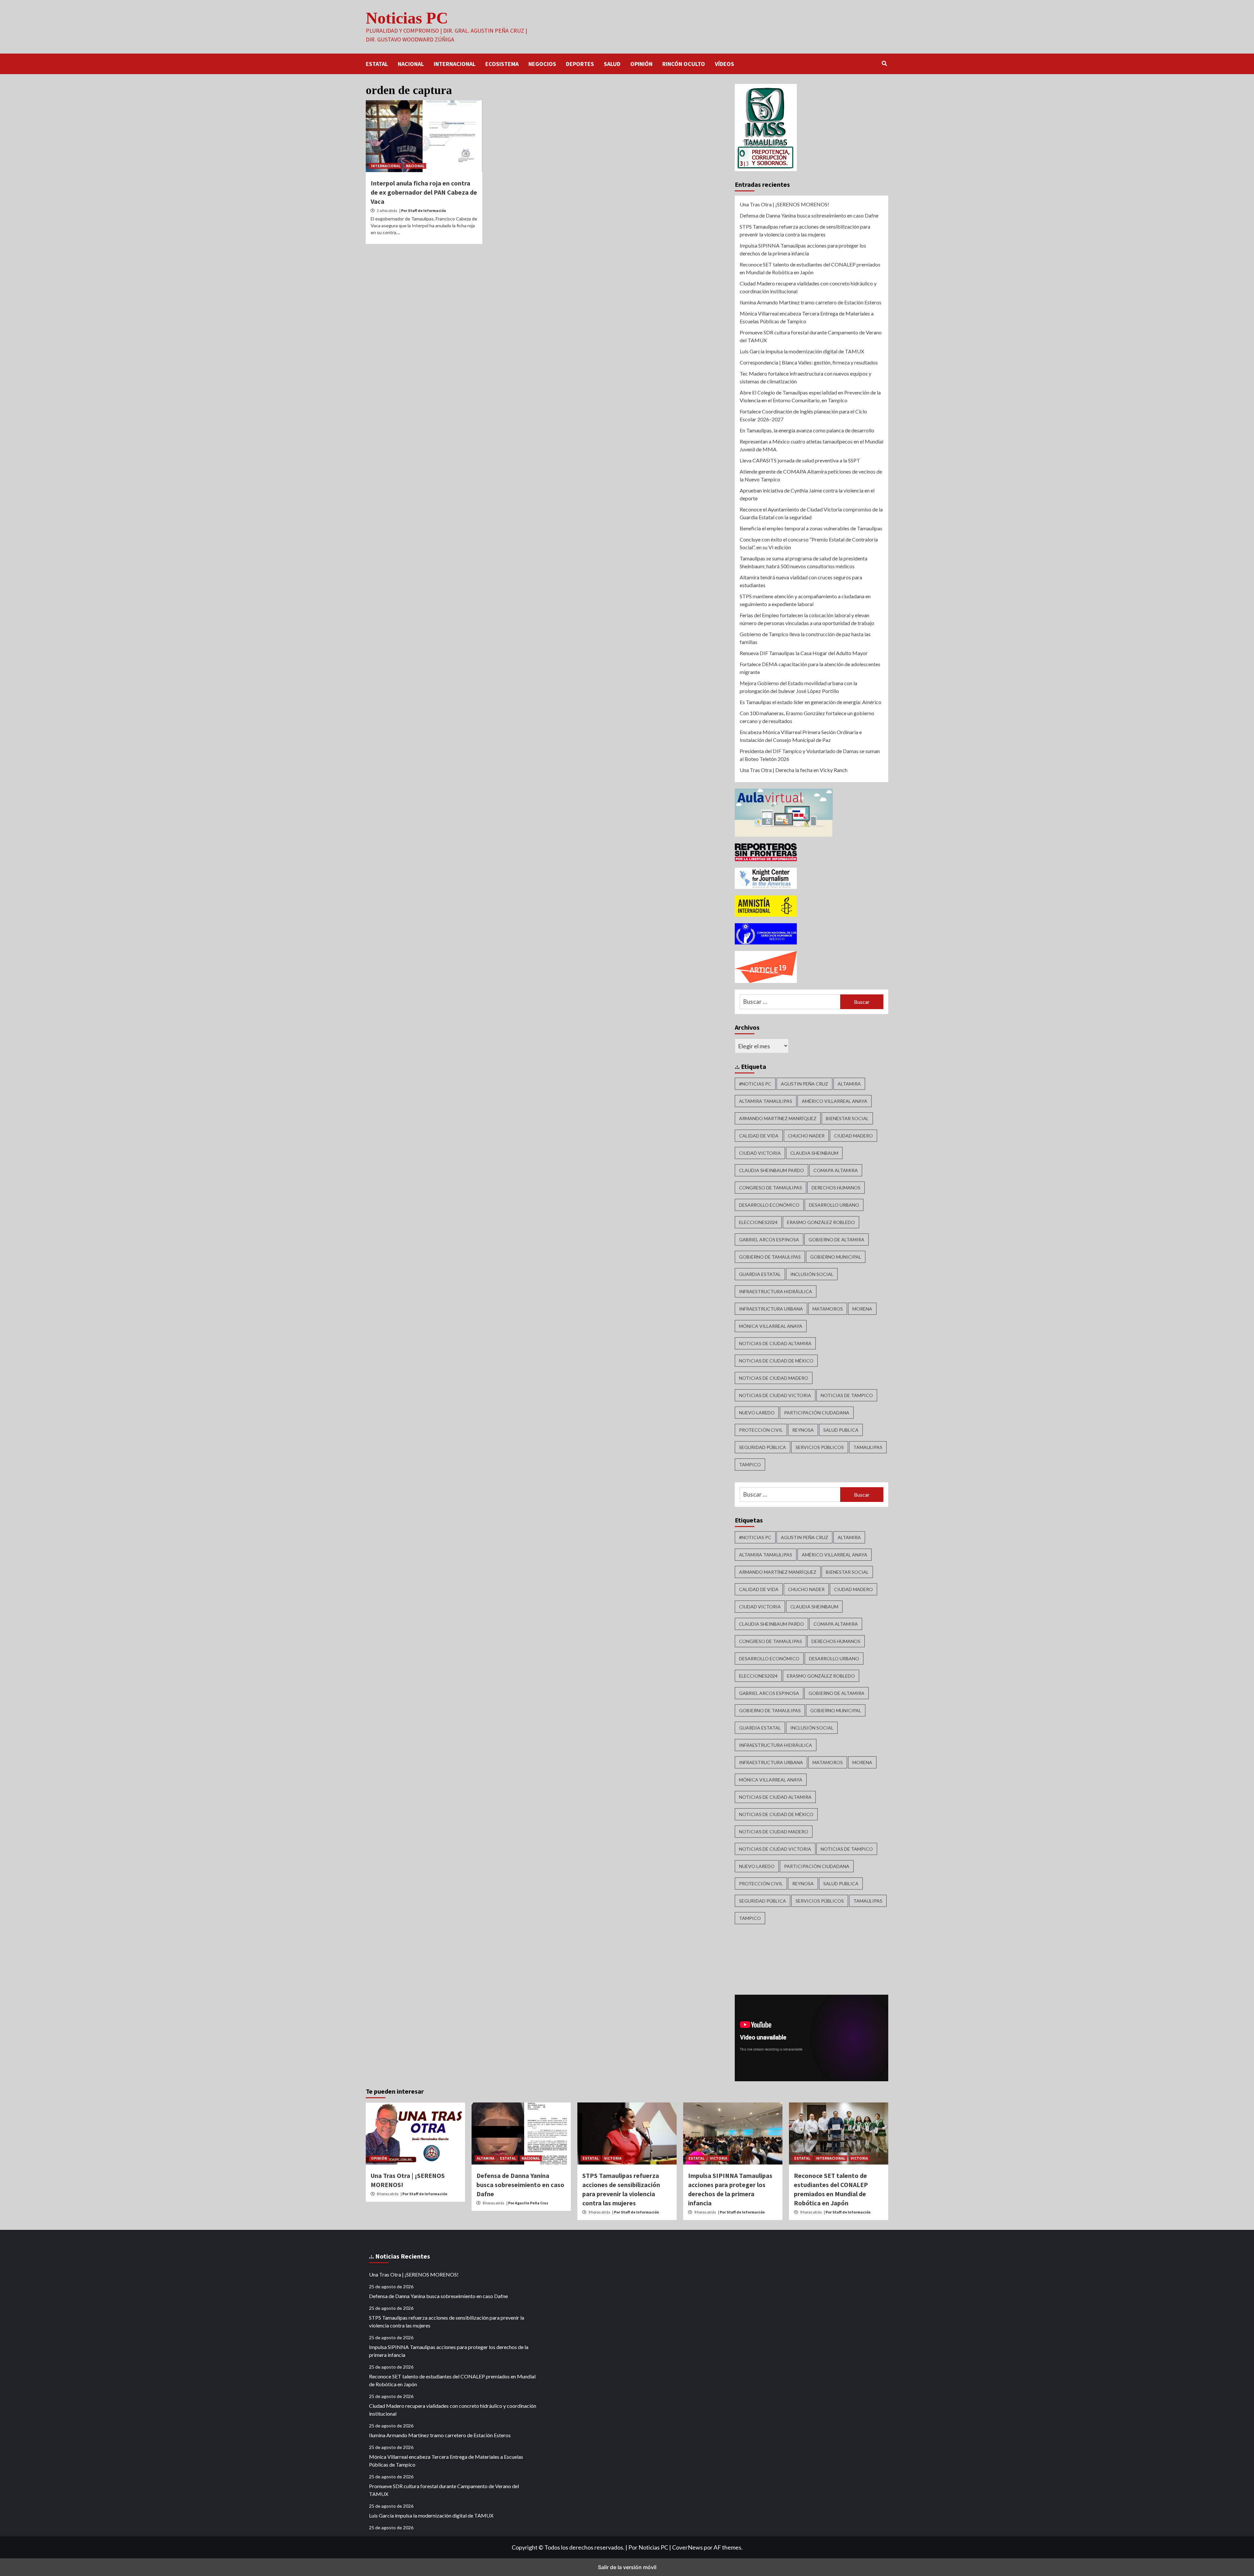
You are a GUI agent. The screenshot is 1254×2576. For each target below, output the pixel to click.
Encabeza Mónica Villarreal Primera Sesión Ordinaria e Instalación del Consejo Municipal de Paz (801, 736)
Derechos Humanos (836, 1188)
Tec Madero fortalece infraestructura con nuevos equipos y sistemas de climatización (805, 377)
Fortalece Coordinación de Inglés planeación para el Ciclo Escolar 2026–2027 (803, 415)
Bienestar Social (847, 1118)
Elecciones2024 (758, 1222)
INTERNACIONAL (455, 64)
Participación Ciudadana (817, 1413)
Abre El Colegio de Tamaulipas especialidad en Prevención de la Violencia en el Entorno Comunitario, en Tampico (810, 396)
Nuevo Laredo (757, 1413)
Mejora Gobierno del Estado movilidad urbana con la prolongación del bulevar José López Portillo (798, 687)
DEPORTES (580, 64)
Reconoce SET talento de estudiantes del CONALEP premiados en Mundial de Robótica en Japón (810, 268)
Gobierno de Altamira (836, 1240)
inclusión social (812, 1274)
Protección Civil (761, 1430)
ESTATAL (377, 64)
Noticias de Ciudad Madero (774, 1378)
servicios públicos (820, 1447)
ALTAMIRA (486, 2158)
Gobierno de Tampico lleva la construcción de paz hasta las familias (805, 638)
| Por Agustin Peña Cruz (527, 2203)
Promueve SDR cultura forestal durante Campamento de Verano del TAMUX (811, 336)
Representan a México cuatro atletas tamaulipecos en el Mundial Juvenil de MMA (812, 445)
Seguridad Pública (763, 1447)
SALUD (612, 64)
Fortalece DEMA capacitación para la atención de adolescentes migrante (810, 668)
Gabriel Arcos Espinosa (769, 1240)
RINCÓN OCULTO (684, 64)
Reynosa (803, 1430)
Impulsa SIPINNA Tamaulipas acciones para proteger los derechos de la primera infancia (803, 249)
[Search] (884, 63)
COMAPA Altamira (836, 1170)
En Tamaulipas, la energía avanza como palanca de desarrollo (807, 430)
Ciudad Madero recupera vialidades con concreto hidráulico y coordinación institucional (808, 287)
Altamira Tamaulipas (766, 1101)
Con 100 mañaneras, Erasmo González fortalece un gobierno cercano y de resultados (807, 717)
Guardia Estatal (760, 1274)
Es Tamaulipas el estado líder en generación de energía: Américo (811, 702)
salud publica (841, 1430)
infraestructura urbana (771, 1309)
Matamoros (828, 1309)
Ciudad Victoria (760, 1153)
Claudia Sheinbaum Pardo (772, 1170)
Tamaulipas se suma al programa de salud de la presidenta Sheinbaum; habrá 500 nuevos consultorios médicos (804, 562)
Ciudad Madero (853, 1136)
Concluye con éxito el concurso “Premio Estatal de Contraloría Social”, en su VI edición (809, 543)
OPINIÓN (641, 64)
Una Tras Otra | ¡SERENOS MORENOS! (784, 204)
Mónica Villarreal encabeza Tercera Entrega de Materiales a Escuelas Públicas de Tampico (807, 317)
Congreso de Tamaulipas (771, 1188)
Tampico (750, 1465)
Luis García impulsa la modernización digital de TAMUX (802, 351)
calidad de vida (759, 1136)
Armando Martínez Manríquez (778, 1118)
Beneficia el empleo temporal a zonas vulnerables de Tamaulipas (811, 528)
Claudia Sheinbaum (814, 1153)
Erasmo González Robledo (821, 1222)
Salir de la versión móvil (627, 2567)
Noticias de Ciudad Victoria (775, 1395)
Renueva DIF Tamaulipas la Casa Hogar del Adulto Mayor (804, 653)
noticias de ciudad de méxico (776, 1361)
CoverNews (687, 2547)
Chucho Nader (806, 1136)
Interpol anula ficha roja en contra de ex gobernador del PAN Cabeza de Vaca (424, 192)
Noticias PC (407, 18)
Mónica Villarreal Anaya (771, 1326)
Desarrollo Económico (769, 1205)
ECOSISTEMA (502, 64)
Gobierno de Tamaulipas (770, 1257)
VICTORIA (613, 2158)
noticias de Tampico (847, 1395)
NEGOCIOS (542, 64)
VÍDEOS (724, 64)
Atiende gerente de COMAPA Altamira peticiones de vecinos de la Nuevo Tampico (811, 475)
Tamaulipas (868, 1447)
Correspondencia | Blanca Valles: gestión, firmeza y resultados (809, 362)
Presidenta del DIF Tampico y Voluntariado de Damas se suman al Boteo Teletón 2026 (810, 755)
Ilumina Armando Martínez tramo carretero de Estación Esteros (811, 302)
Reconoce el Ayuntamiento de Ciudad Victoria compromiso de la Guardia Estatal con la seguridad (811, 513)
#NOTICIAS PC (755, 1084)
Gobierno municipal (836, 1257)
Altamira (849, 1084)
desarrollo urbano (834, 1205)
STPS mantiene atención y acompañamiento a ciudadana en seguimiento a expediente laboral (805, 600)
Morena (862, 1309)
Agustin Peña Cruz (804, 1084)
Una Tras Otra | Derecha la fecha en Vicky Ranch (794, 770)
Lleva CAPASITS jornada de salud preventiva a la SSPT (800, 460)
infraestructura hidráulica (776, 1291)
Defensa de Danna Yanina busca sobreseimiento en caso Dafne (809, 215)
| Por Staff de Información (423, 210)
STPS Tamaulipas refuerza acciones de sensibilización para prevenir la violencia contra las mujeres (805, 230)
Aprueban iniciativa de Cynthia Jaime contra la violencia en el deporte (807, 494)
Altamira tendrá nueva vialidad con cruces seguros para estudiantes (801, 581)
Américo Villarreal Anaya (835, 1101)
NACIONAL (411, 64)
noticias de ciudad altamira (775, 1343)
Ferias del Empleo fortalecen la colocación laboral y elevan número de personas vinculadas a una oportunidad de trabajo (807, 619)
